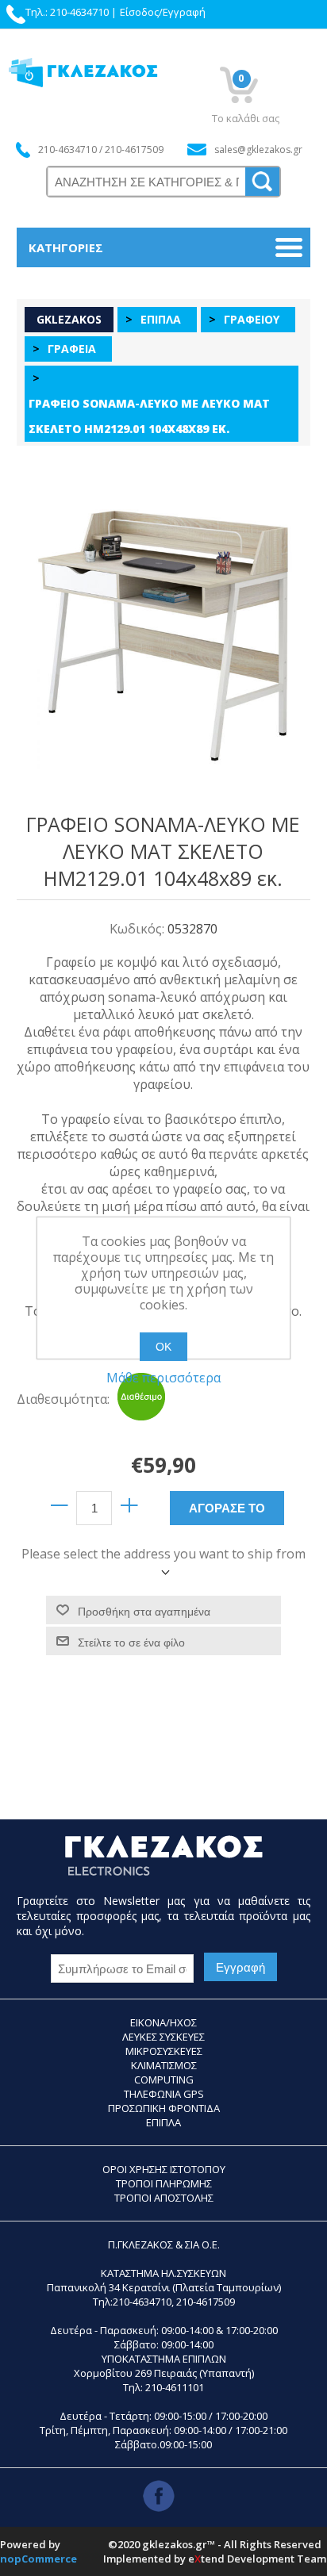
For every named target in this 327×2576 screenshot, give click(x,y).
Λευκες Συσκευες (163, 2037)
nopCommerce (38, 2559)
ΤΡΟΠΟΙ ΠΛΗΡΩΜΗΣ (164, 2183)
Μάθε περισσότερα (163, 1378)
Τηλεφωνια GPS (164, 2094)
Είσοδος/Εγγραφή (163, 12)
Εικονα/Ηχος (163, 2022)
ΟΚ (163, 1347)
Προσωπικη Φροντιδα (164, 2108)
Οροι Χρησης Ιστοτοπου (164, 2169)
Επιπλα (163, 2122)
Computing (164, 2080)
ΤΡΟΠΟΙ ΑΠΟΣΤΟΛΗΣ (164, 2198)
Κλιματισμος (164, 2065)
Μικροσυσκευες (164, 2051)
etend (206, 2559)
